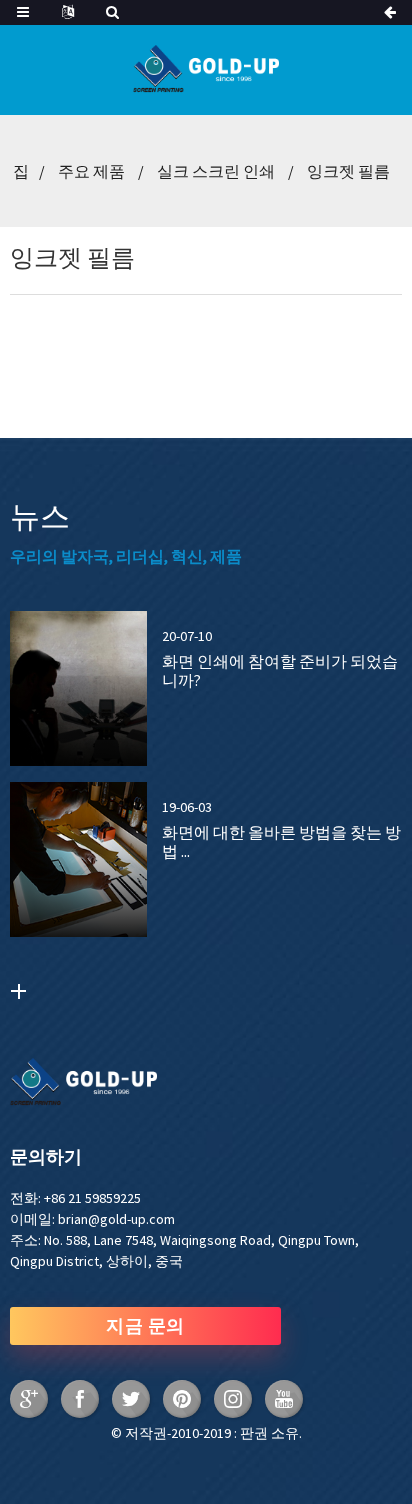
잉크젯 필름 (348, 171)
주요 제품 (91, 171)
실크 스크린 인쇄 (216, 171)
